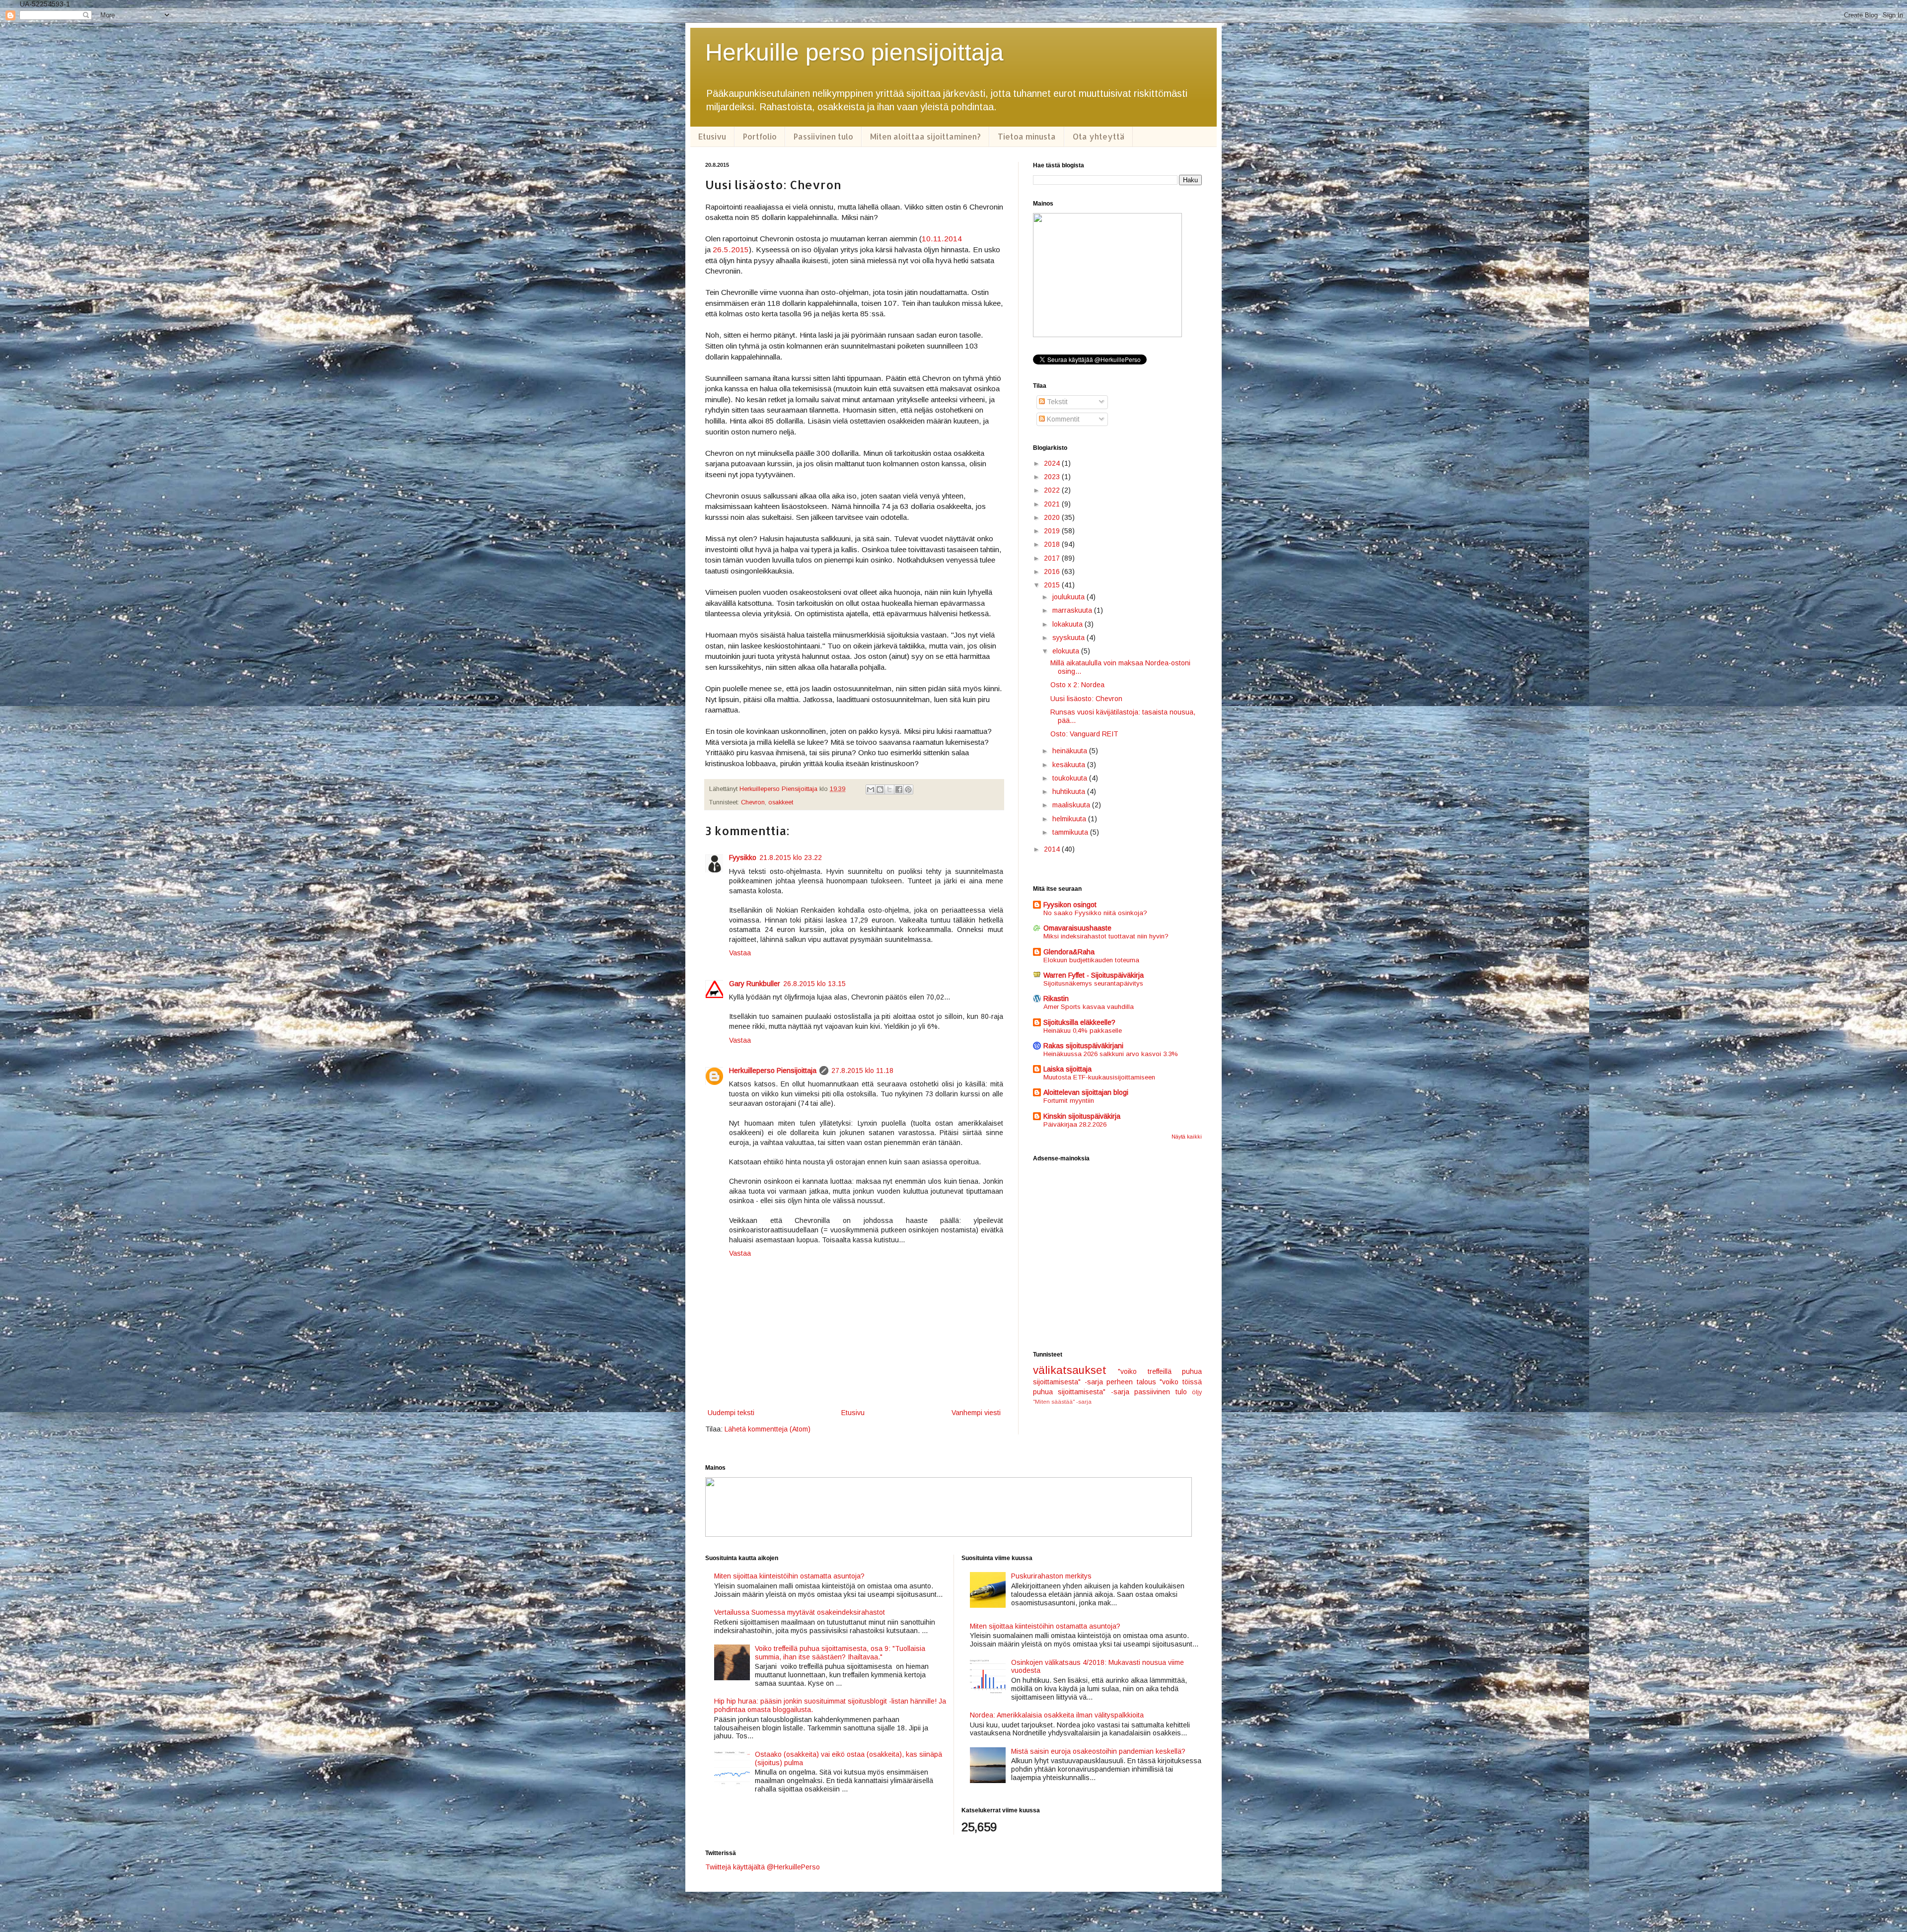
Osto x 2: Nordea (1077, 685)
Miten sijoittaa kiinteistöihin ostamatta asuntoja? (789, 1576)
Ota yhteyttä (1099, 136)
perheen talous (1131, 1382)
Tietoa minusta (1027, 136)
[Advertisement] (1117, 1257)
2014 (1053, 849)
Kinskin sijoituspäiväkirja (1082, 1116)
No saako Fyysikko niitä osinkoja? (1095, 913)
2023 (1053, 477)
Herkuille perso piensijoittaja (854, 52)
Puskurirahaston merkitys (1051, 1576)
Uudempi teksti (731, 1413)
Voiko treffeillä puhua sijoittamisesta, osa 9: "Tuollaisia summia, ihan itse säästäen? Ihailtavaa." (840, 1653)
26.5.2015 (731, 250)
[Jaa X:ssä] (889, 789)
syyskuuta (1069, 638)
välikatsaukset (1070, 1370)
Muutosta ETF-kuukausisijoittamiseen (1099, 1077)
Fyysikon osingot (1070, 905)
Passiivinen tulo (823, 136)
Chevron (753, 802)
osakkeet (781, 802)
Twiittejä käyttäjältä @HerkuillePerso (763, 1867)
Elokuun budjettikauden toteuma (1091, 960)
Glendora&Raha (1069, 952)
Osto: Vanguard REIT (1084, 734)
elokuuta (1067, 651)
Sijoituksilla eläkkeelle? (1079, 1022)
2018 (1053, 544)
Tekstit (1056, 402)
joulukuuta (1069, 597)
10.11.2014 (942, 239)
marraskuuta (1073, 610)
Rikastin (1056, 999)
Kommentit (1062, 419)
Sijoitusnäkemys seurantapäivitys (1093, 983)
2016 (1053, 572)
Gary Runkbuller (755, 984)
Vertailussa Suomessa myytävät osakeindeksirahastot (800, 1612)
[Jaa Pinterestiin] (908, 789)
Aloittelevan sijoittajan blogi (1086, 1092)
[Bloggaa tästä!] (880, 789)
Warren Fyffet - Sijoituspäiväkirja (1094, 975)
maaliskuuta (1072, 805)
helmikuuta (1070, 819)
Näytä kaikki (1187, 1137)
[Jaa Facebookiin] (899, 789)
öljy (1197, 1392)
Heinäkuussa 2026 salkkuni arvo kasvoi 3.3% (1111, 1054)
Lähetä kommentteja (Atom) (768, 1429)
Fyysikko (743, 858)
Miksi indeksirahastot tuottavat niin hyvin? (1106, 936)
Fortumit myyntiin (1069, 1101)
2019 (1053, 531)
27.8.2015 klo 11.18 (862, 1071)
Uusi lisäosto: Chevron (1086, 699)
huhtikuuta (1070, 791)
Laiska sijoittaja (1067, 1069)
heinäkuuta (1071, 751)
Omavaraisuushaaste (1077, 928)
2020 (1053, 517)
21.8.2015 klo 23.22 (791, 858)
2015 (1053, 585)
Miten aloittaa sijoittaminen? (925, 136)
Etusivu (712, 136)
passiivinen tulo (1160, 1392)
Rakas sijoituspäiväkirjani (1083, 1046)
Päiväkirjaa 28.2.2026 (1075, 1124)
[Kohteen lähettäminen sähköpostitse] (871, 789)
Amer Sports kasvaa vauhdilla (1089, 1007)
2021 (1053, 504)
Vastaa (740, 953)
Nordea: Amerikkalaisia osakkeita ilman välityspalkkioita (1057, 1715)
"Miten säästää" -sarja (1062, 1402)
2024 (1053, 463)
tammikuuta (1071, 832)
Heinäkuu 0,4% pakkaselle (1083, 1031)
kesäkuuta (1070, 765)
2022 (1053, 490)
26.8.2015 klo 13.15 (814, 984)
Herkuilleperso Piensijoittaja (773, 1071)
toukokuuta (1071, 778)
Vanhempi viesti (976, 1413)
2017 (1053, 558)
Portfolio (760, 136)
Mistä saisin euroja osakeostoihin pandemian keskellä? (1098, 1751)
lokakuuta (1068, 624)
